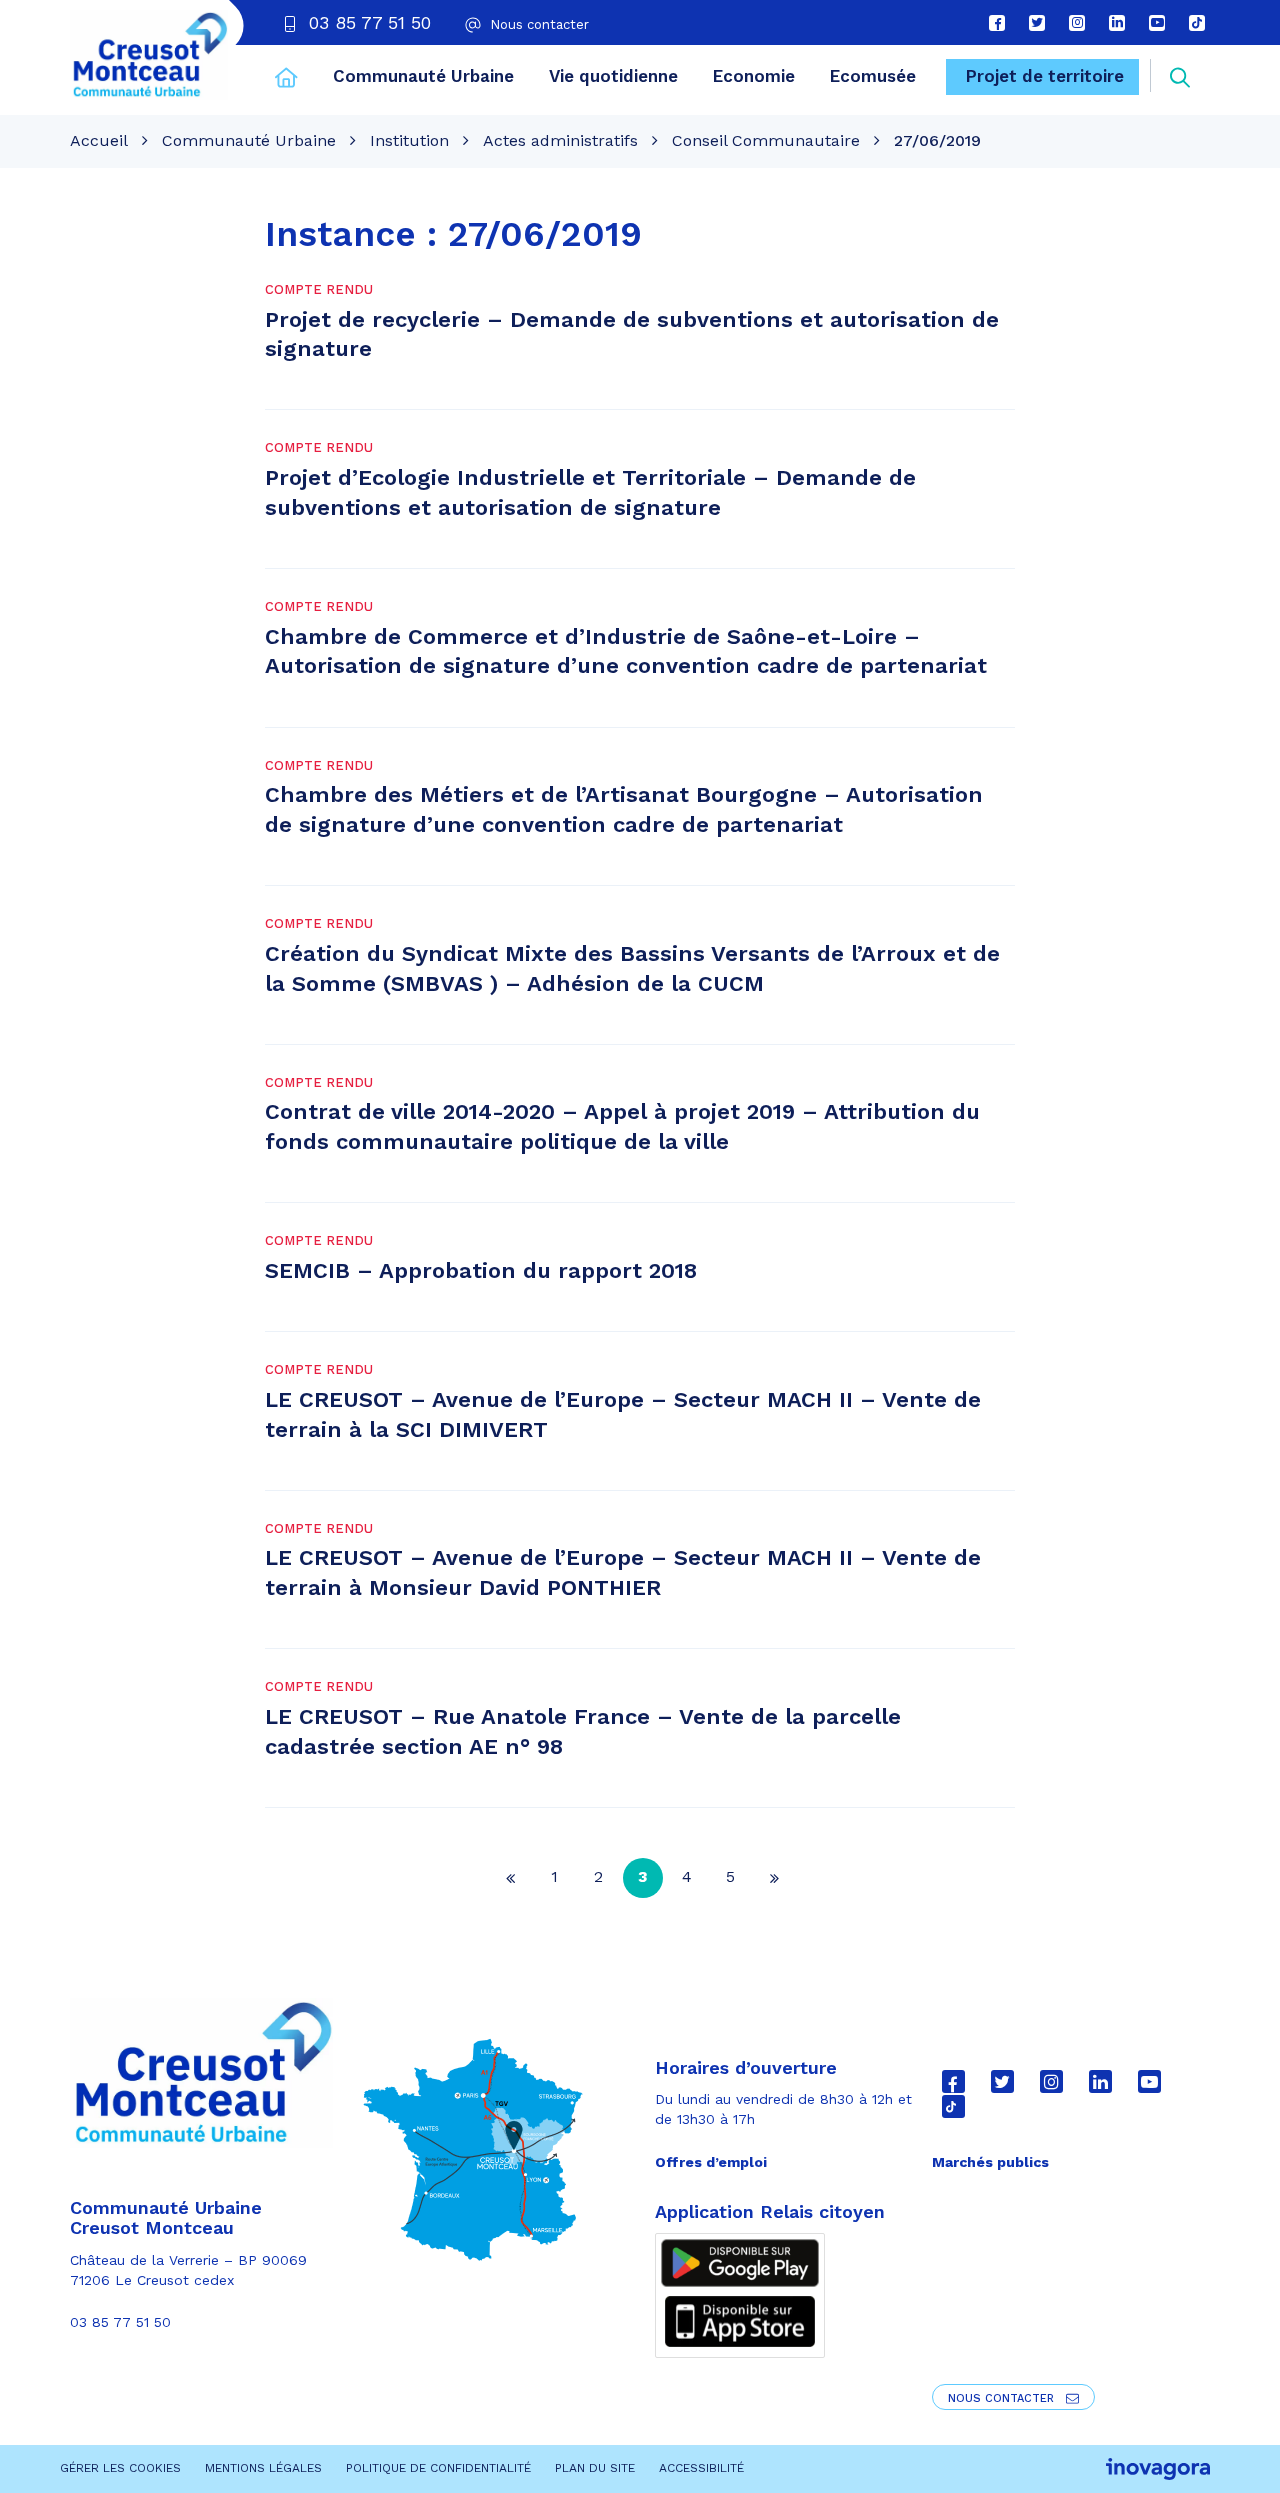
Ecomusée (873, 76)
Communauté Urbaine (423, 76)
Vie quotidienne (613, 76)
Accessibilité (701, 2468)
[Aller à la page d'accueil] (286, 80)
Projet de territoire (1045, 76)
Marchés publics (990, 2162)
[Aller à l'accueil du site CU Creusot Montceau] (149, 55)
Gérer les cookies (120, 2468)
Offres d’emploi (711, 2162)
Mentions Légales (263, 2468)
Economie (754, 76)
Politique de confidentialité (438, 2468)
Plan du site (595, 2468)
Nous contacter (1003, 2398)
